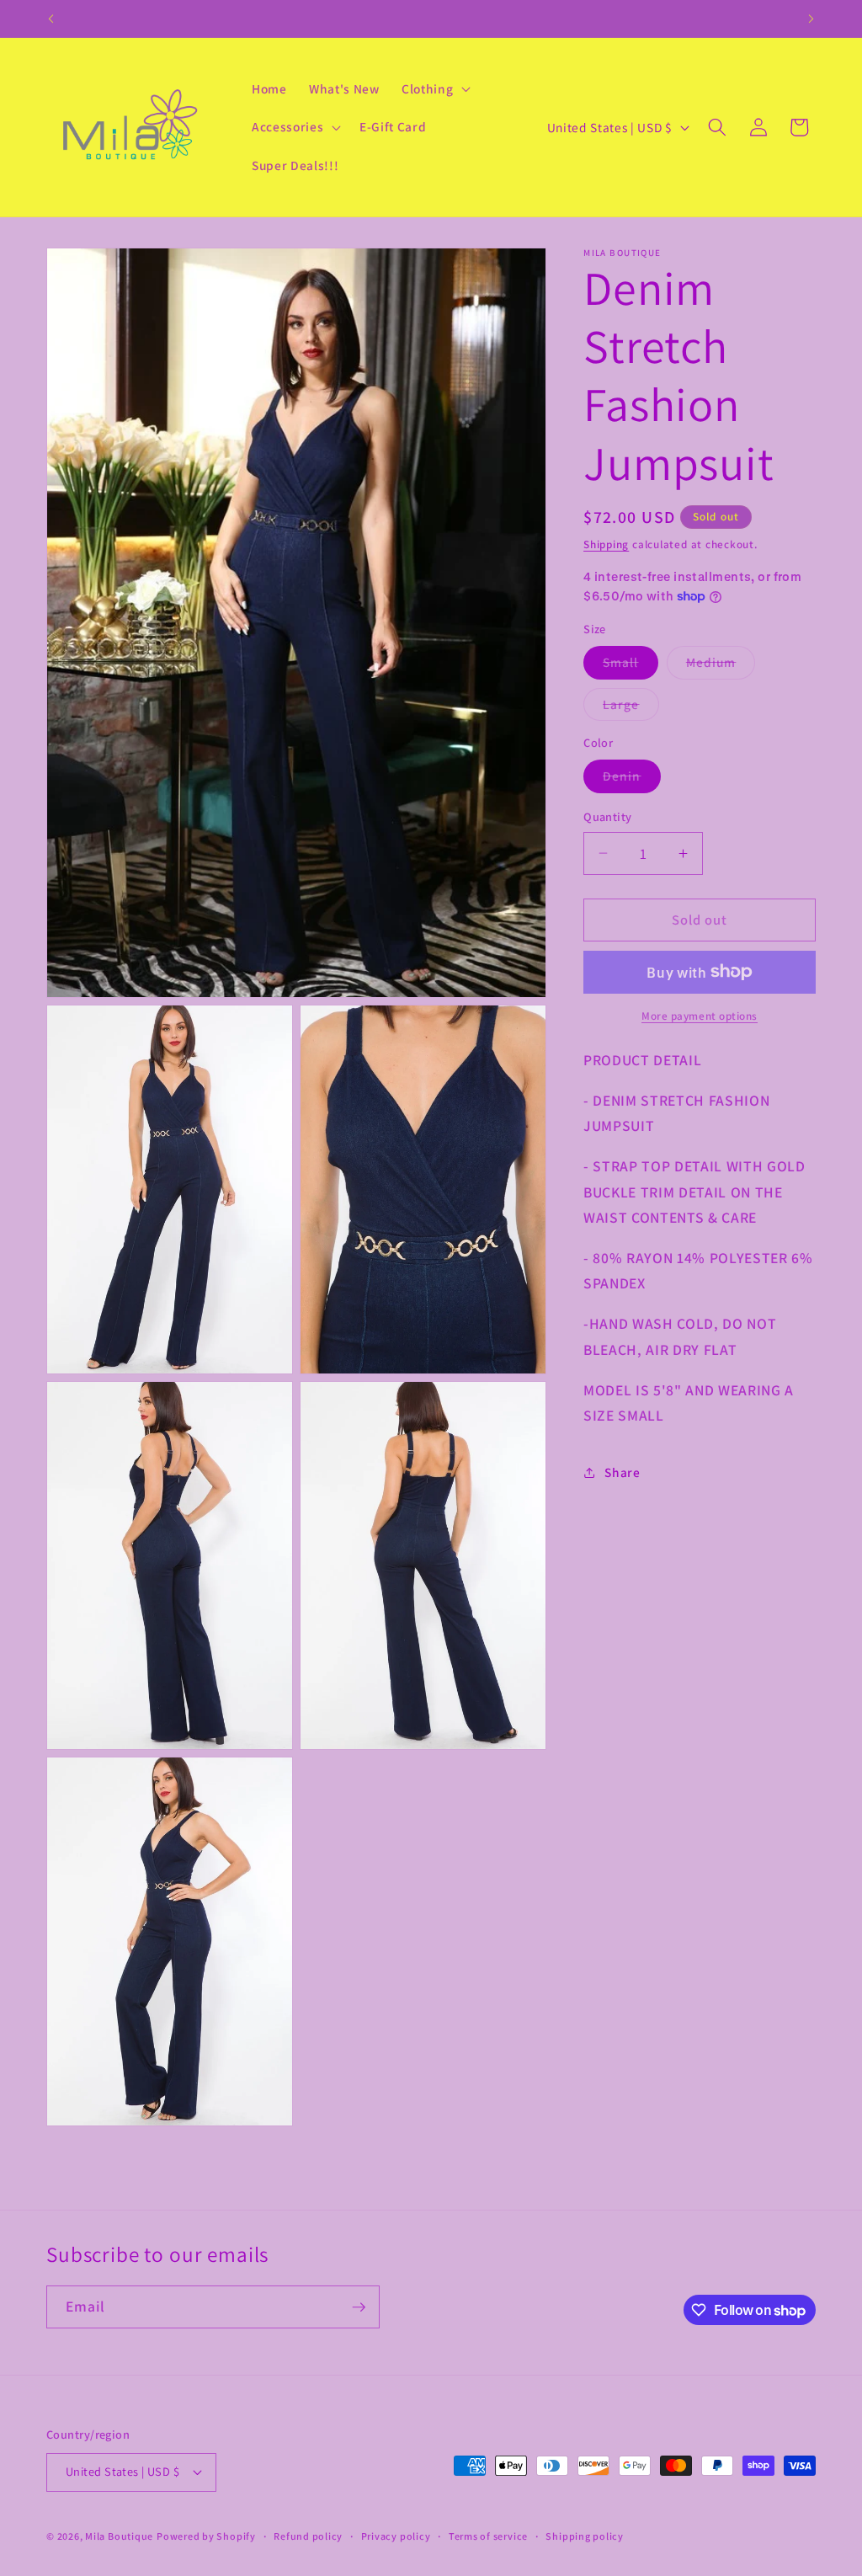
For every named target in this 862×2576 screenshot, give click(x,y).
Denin (632, 779)
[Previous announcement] (51, 19)
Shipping (606, 544)
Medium (721, 666)
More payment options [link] (700, 1016)
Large (631, 708)
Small (631, 666)
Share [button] (622, 1472)
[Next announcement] (811, 19)
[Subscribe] (359, 2307)
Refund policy (308, 2536)
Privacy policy (396, 2536)
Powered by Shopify (206, 2536)
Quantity (608, 816)
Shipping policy (585, 2536)
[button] (434, 88)
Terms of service (488, 2536)
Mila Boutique (119, 2536)
